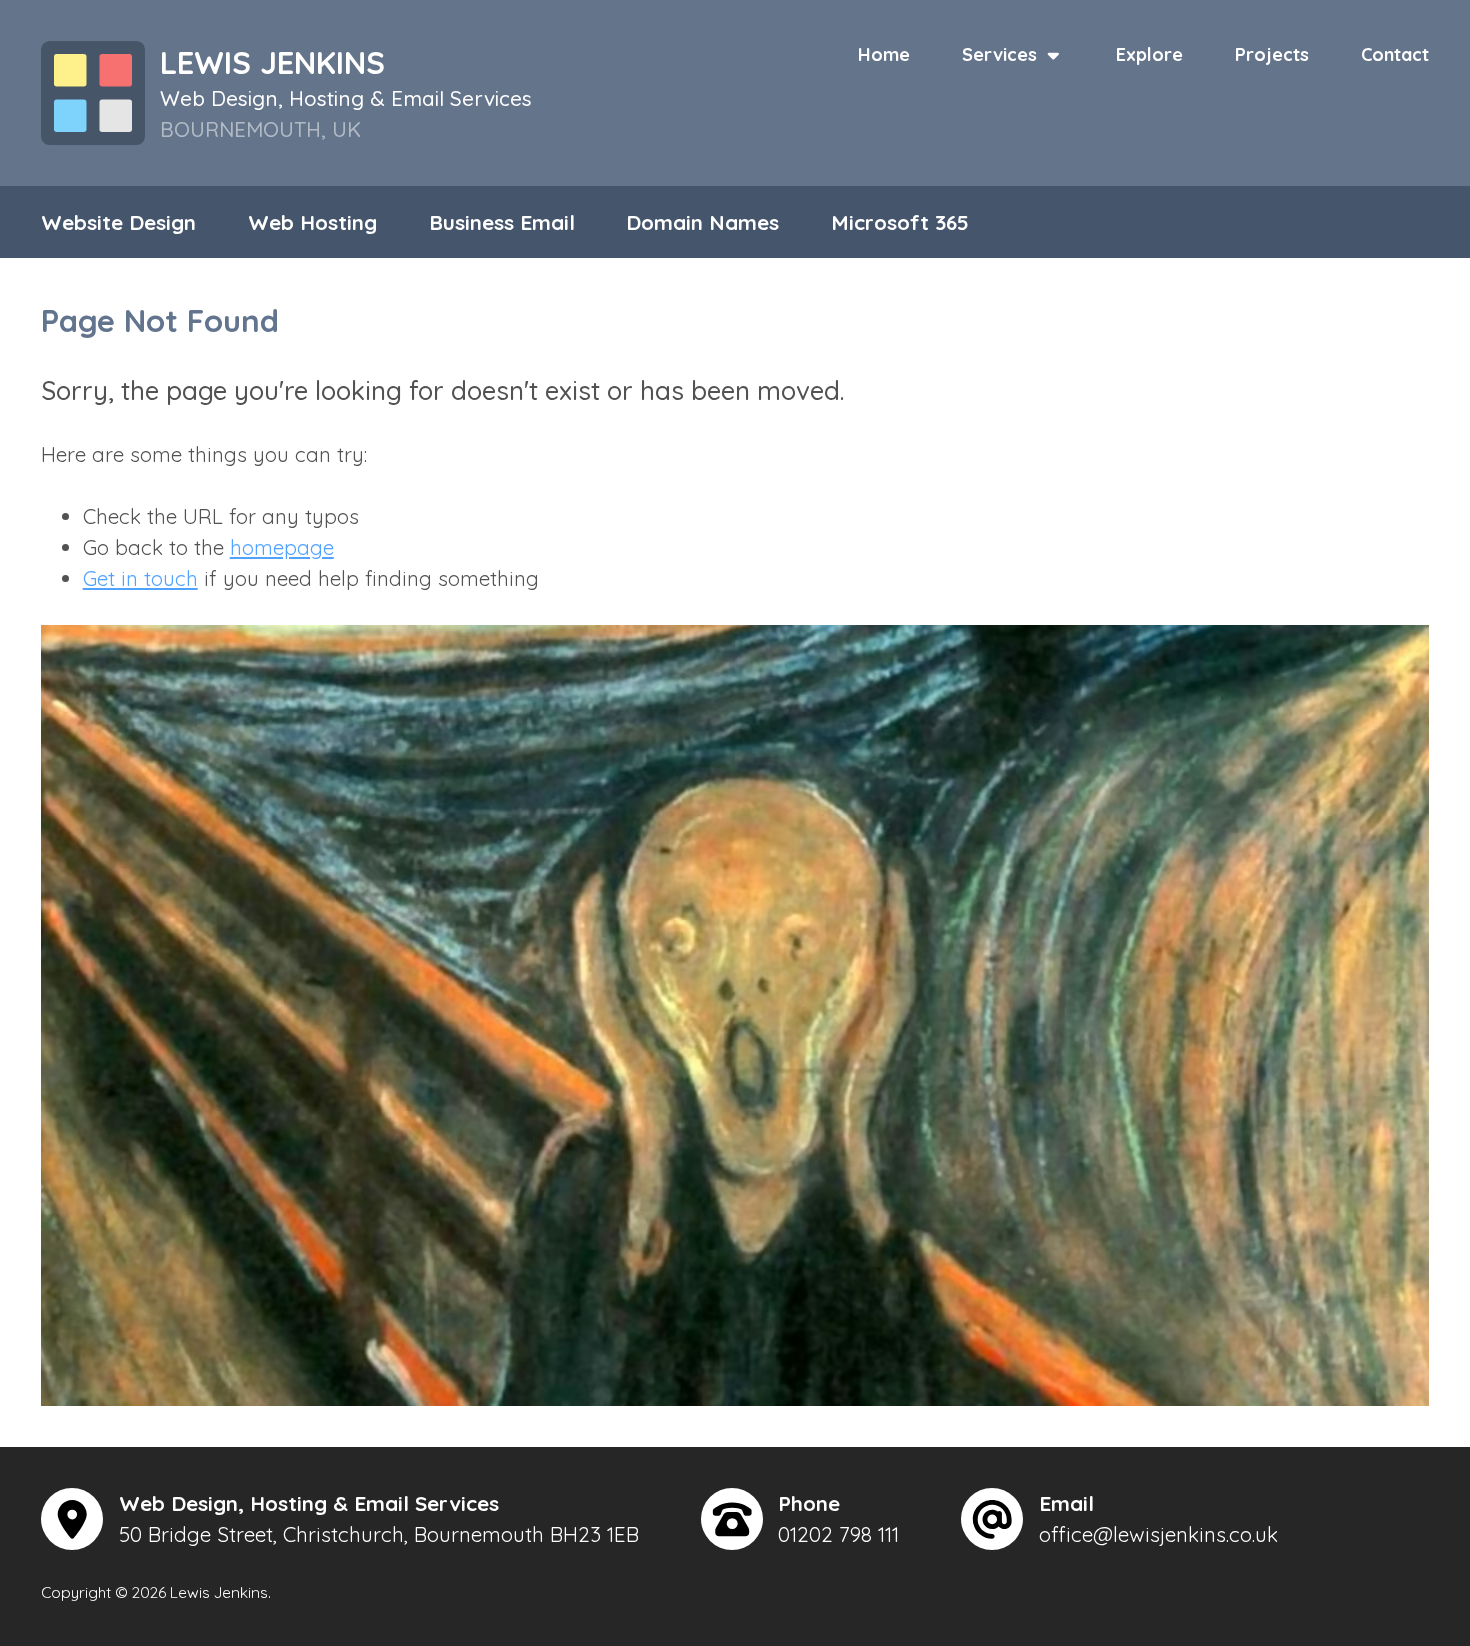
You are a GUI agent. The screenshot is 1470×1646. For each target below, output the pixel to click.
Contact (1395, 54)
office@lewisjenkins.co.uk (1158, 1534)
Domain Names (702, 222)
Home (884, 54)
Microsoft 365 (900, 222)
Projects (1272, 54)
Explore (1149, 54)
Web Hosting (312, 222)
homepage (282, 547)
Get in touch (140, 578)
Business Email (502, 222)
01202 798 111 (838, 1534)
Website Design (118, 222)
